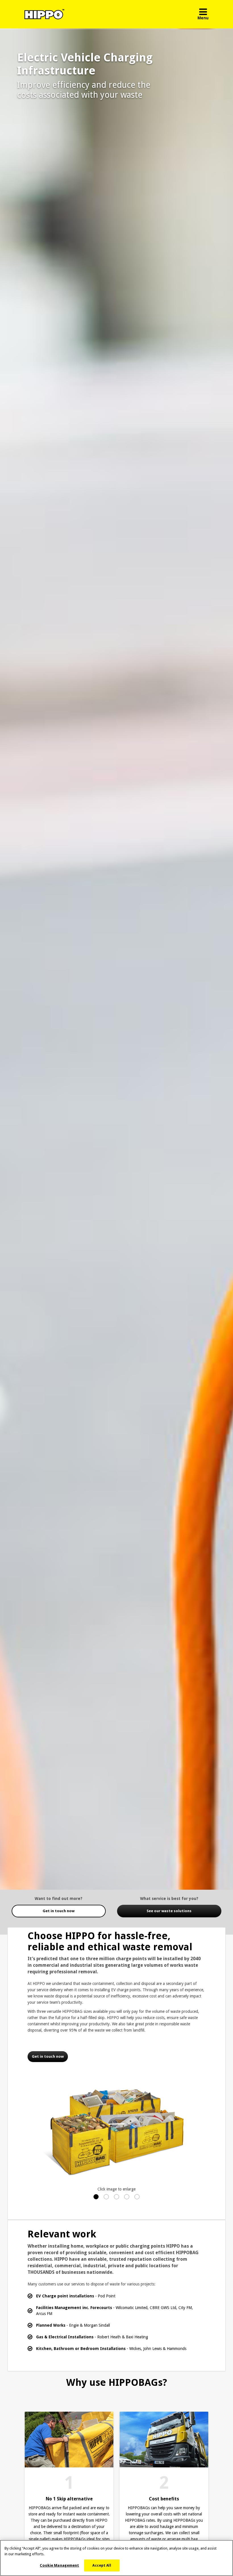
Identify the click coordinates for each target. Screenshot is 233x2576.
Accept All (102, 2565)
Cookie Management (59, 2565)
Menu (203, 18)
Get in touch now (59, 1911)
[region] (116, 2558)
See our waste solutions (169, 1911)
